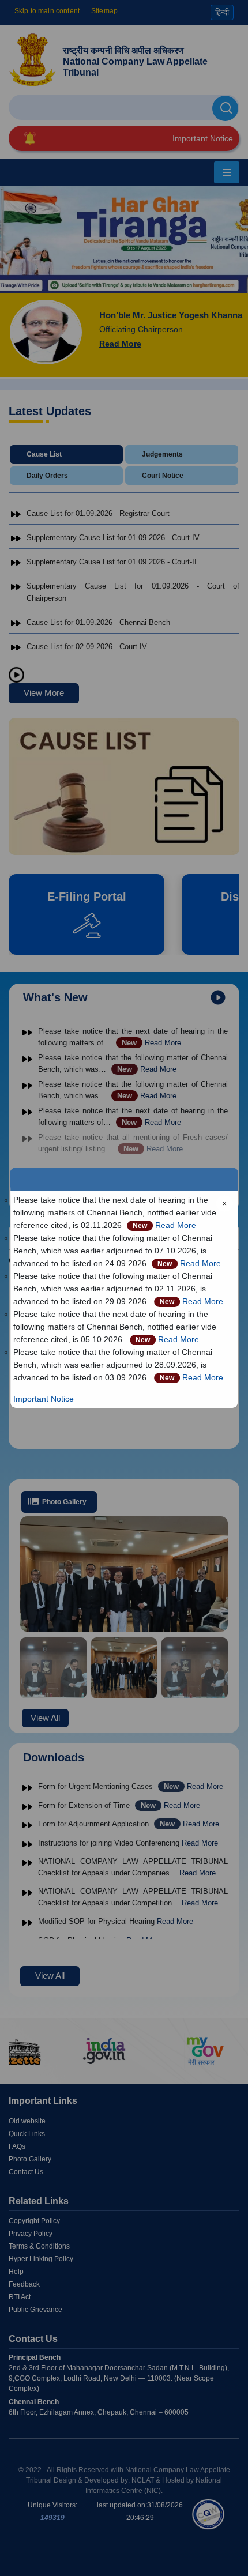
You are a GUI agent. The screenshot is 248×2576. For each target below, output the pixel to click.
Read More (176, 1225)
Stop (17, 676)
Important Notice (44, 1399)
